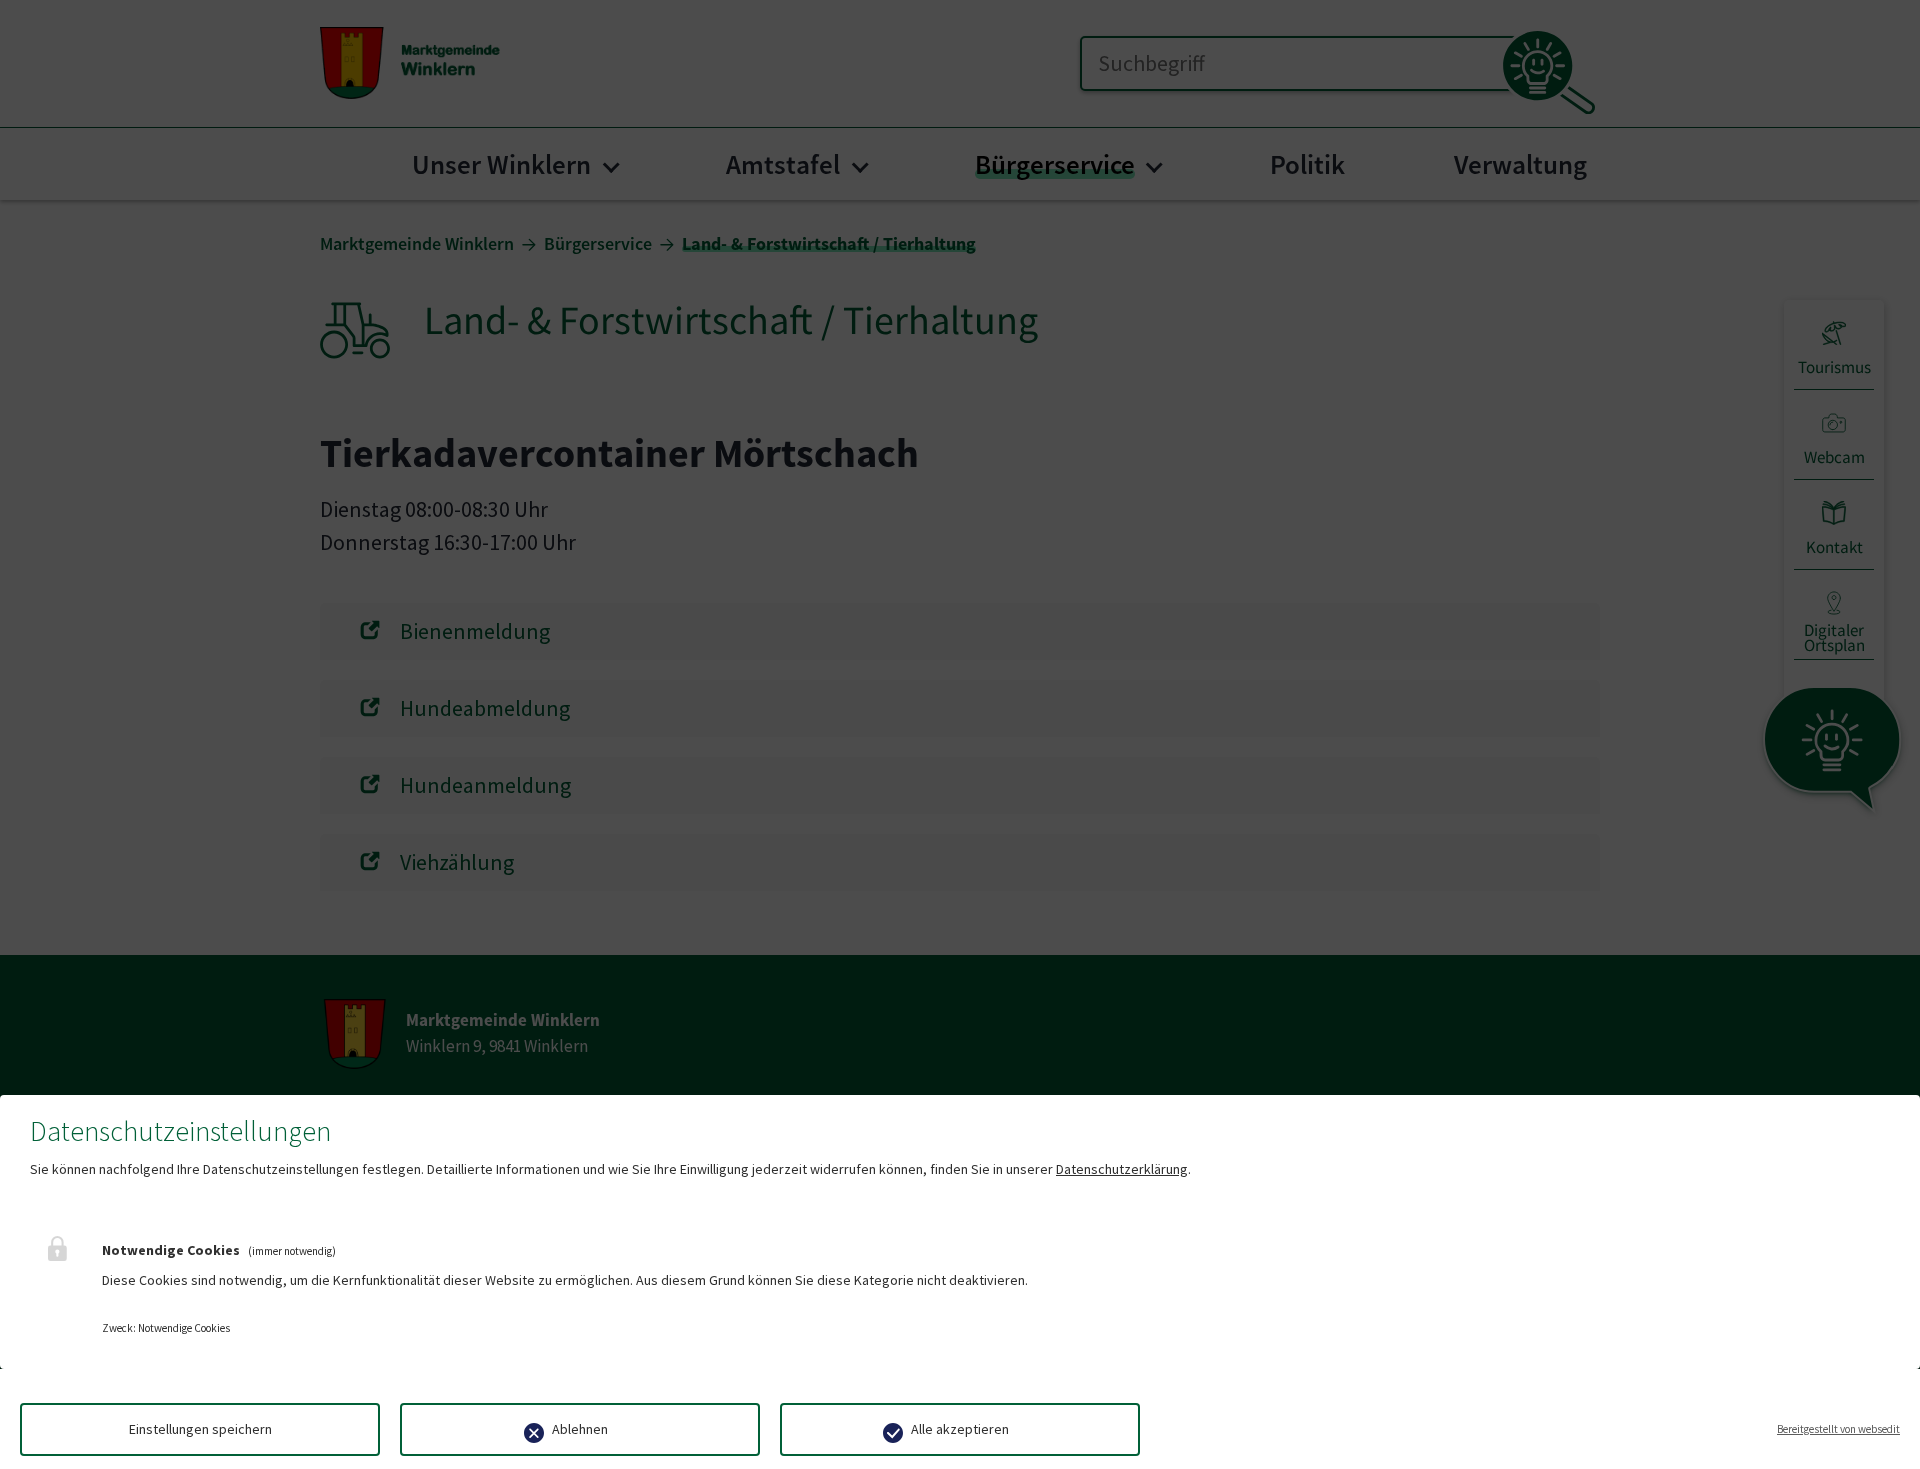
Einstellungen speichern (200, 1429)
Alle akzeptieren (960, 1429)
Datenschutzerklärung (1122, 1169)
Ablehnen (580, 1429)
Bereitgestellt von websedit (1838, 1429)
